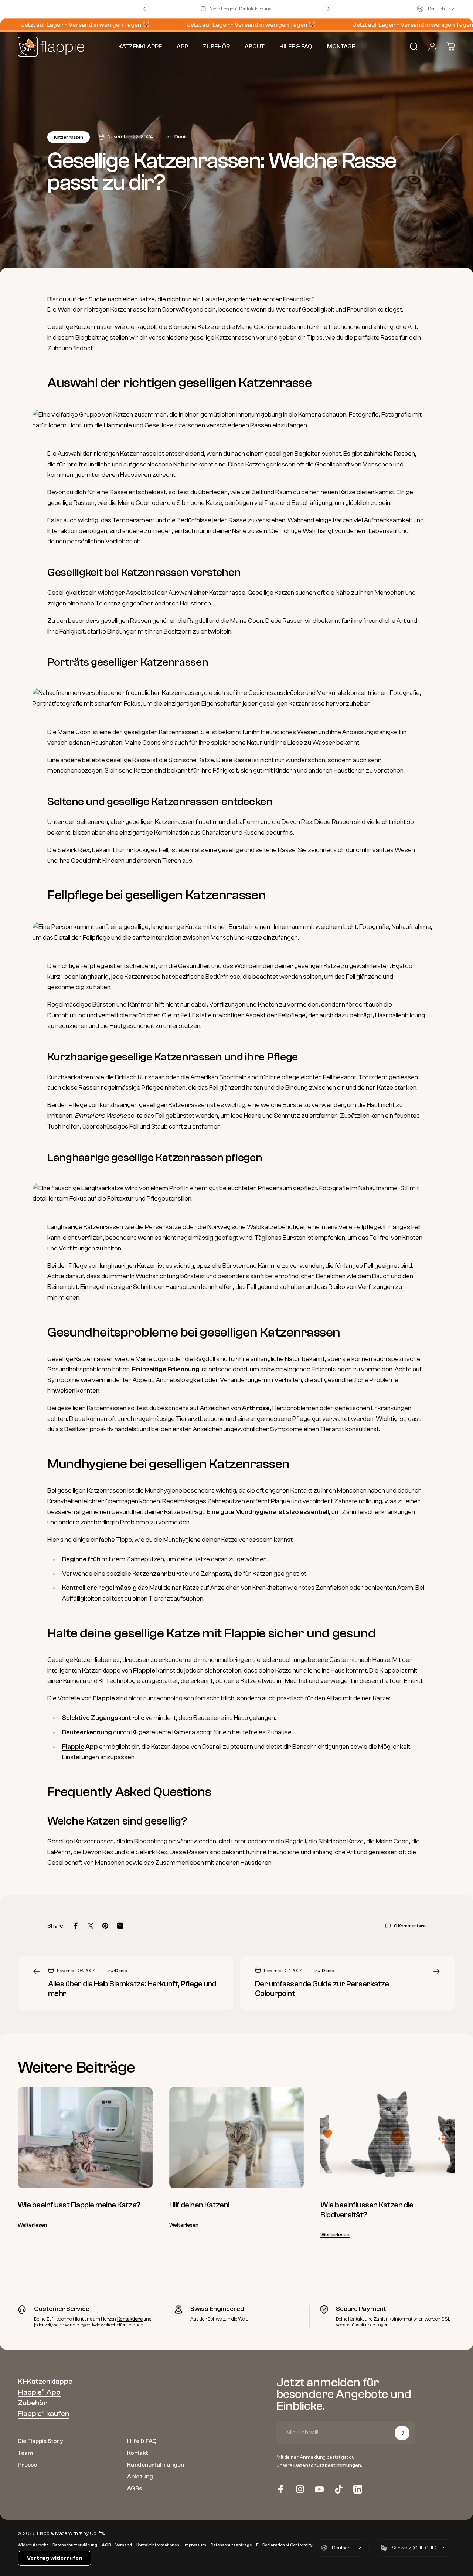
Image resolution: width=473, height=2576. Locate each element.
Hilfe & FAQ (142, 2441)
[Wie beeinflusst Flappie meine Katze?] (85, 2138)
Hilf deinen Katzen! (199, 2205)
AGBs (135, 2489)
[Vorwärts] (327, 9)
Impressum (195, 2545)
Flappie (144, 1671)
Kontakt (137, 2453)
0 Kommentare (410, 1926)
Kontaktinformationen (158, 2545)
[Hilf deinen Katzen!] (237, 2138)
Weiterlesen (32, 2225)
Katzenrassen (69, 137)
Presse (27, 2465)
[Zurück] (146, 9)
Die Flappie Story (40, 2441)
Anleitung (140, 2477)
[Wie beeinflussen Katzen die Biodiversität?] (388, 2138)
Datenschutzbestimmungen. (328, 2466)
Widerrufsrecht (33, 2545)
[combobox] (436, 9)
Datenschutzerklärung (75, 2545)
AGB (106, 2545)
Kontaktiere (130, 2319)
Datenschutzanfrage (231, 2545)
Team (25, 2453)
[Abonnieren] (402, 2433)
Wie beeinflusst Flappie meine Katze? (79, 2205)
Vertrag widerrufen (55, 2558)
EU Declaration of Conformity (284, 2545)
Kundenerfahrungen (156, 2465)
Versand (124, 2545)
